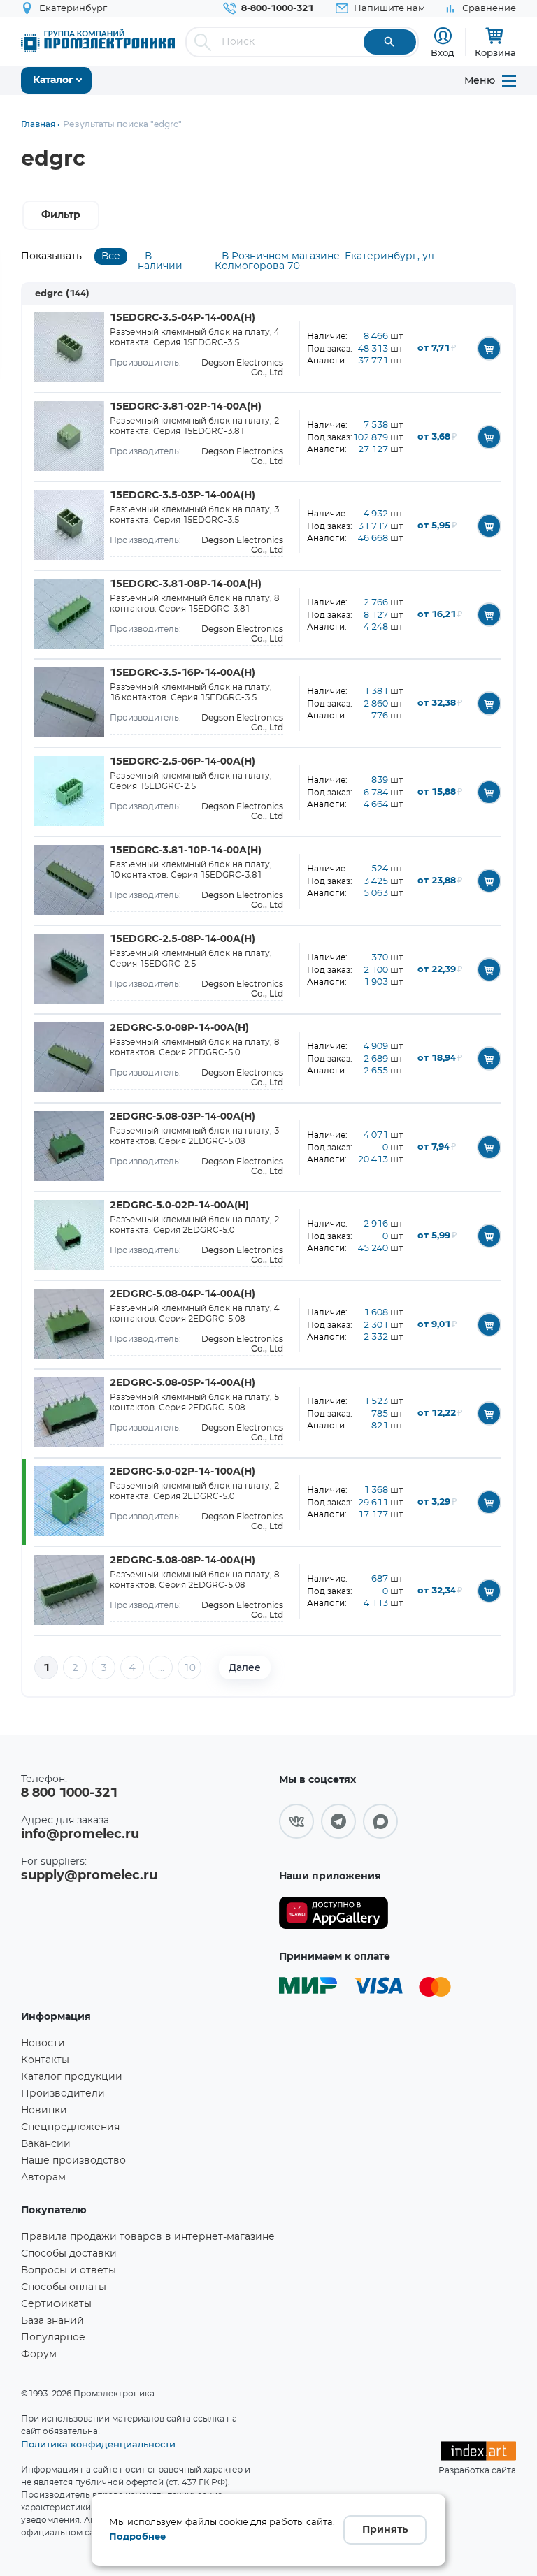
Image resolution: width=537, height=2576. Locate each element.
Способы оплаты (64, 2287)
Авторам (43, 2178)
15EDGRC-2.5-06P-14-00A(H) (182, 762)
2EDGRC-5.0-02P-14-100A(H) (182, 1472)
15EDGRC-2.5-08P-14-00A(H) (182, 939)
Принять (385, 2530)
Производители (63, 2094)
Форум (39, 2354)
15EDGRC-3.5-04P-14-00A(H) (182, 318)
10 (189, 1668)
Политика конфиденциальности (98, 2444)
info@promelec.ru (80, 1835)
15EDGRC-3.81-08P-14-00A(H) (186, 584)
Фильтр (61, 215)
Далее (245, 1667)
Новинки (44, 2111)
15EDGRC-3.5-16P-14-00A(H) (182, 673)
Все (111, 256)
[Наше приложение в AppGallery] (334, 1913)
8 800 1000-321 (69, 1793)
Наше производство (73, 2161)
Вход (443, 52)
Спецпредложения (70, 2127)
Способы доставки (69, 2254)
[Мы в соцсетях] (296, 1821)
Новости (43, 2043)
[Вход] (443, 36)
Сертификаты (56, 2304)
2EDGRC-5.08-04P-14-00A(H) (182, 1294)
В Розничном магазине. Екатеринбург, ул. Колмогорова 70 (325, 261)
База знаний (52, 2321)
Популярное (53, 2338)
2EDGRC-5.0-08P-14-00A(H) (179, 1028)
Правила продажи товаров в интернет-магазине (148, 2237)
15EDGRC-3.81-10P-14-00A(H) (186, 851)
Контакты (45, 2060)
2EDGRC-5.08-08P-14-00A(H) (182, 1561)
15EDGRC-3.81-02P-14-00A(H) (186, 407)
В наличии (160, 261)
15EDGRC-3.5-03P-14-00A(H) (182, 495)
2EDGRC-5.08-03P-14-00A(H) (182, 1117)
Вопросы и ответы (69, 2271)
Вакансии (46, 2144)
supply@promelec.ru (89, 1876)
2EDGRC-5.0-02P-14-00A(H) (179, 1206)
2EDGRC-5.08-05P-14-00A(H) (182, 1383)
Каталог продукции (72, 2077)
